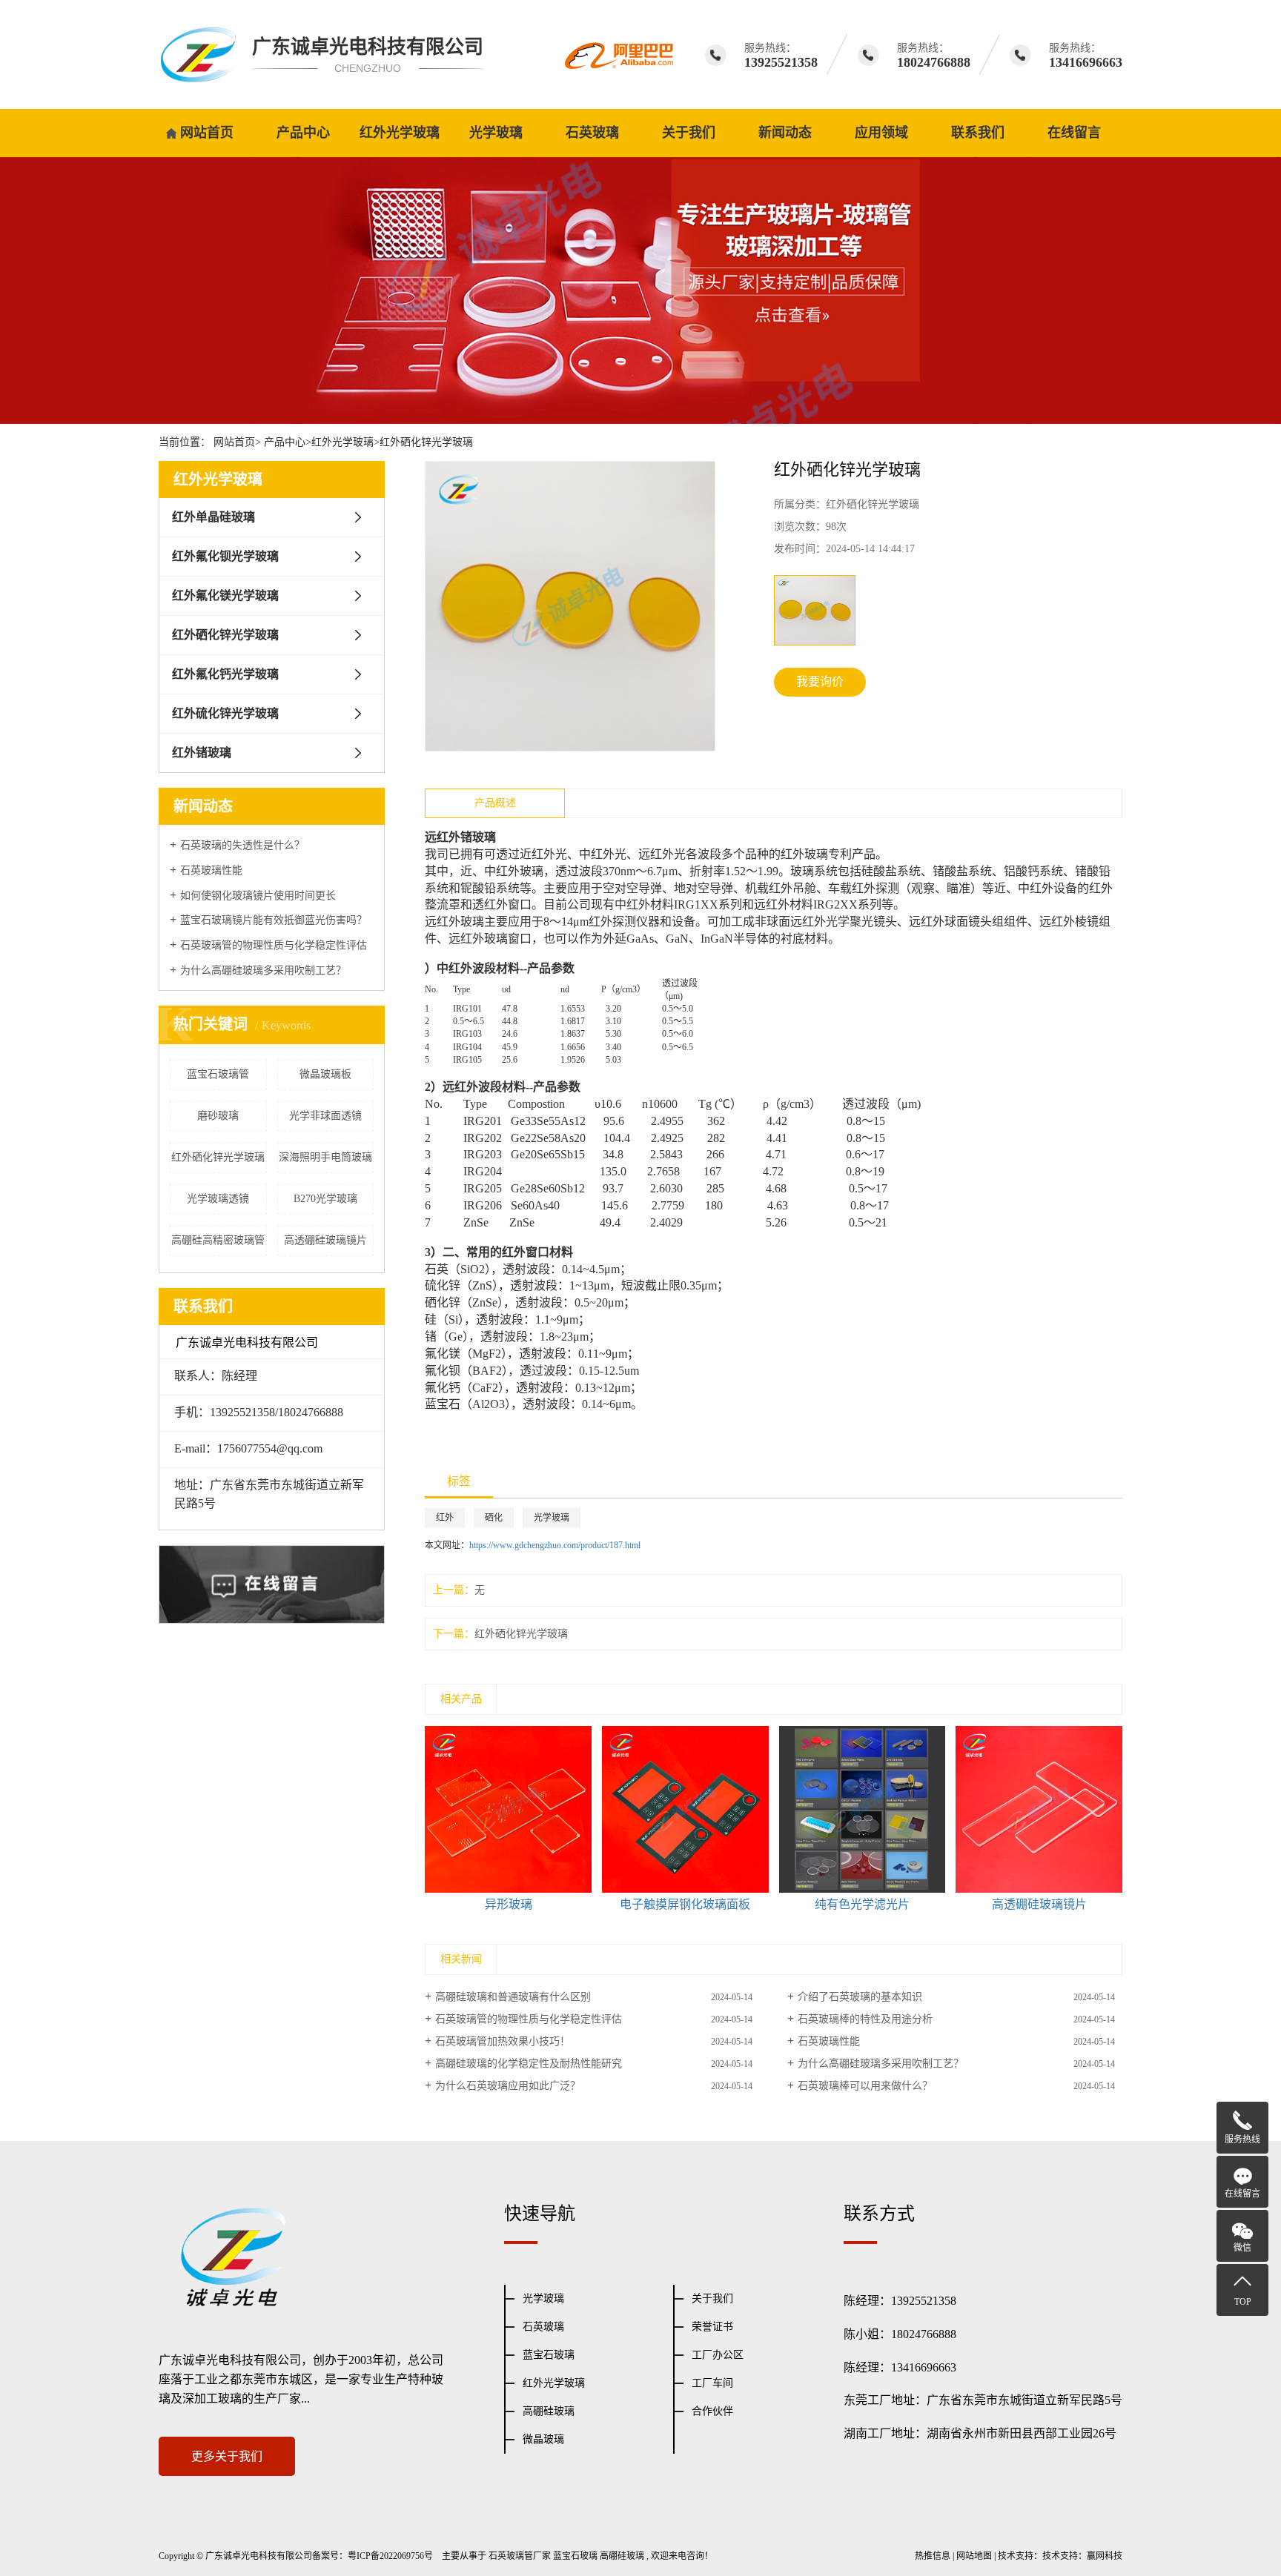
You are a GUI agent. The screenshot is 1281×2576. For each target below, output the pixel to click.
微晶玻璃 (543, 2439)
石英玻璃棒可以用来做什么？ (865, 2086)
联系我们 (978, 133)
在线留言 (1074, 133)
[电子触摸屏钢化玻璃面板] (685, 1809)
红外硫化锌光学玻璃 (225, 713)
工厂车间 (712, 2383)
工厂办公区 (718, 2355)
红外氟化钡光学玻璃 (225, 556)
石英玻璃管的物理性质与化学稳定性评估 (274, 945)
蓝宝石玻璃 (549, 2355)
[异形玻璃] (508, 1809)
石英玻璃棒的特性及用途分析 (865, 2019)
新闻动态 (785, 133)
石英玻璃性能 (211, 870)
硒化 (494, 1518)
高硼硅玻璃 (549, 2411)
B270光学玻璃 (325, 1199)
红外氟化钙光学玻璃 (225, 674)
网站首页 (207, 133)
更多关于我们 (227, 2456)
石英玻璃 (592, 133)
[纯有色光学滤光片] (863, 1809)
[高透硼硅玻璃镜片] (1039, 1809)
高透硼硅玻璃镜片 (325, 1240)
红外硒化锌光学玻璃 (426, 442)
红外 (445, 1518)
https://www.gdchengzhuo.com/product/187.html (555, 1545)
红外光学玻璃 (400, 133)
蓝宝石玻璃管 (218, 1074)
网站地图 (974, 2556)
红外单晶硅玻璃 (213, 517)
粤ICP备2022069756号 (390, 2556)
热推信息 (933, 2556)
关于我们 (689, 133)
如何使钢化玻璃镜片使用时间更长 (258, 896)
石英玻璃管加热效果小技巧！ (503, 2041)
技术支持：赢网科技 (1082, 2556)
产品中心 (303, 133)
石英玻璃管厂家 (520, 2556)
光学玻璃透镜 (218, 1199)
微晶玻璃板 (325, 1074)
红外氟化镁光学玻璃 (225, 595)
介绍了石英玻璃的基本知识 (860, 1997)
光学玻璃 (496, 133)
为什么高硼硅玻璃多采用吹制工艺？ (263, 970)
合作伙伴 (712, 2411)
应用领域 (881, 133)
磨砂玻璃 (218, 1116)
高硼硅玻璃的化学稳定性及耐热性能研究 (529, 2064)
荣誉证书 (712, 2327)
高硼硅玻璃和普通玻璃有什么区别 (513, 1997)
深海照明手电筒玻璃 (325, 1157)
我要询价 (820, 681)
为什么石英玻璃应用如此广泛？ (508, 2086)
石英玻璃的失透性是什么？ (242, 845)
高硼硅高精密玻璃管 (218, 1240)
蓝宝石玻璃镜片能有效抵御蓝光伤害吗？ (274, 920)
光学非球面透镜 (325, 1116)
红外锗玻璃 (202, 753)
